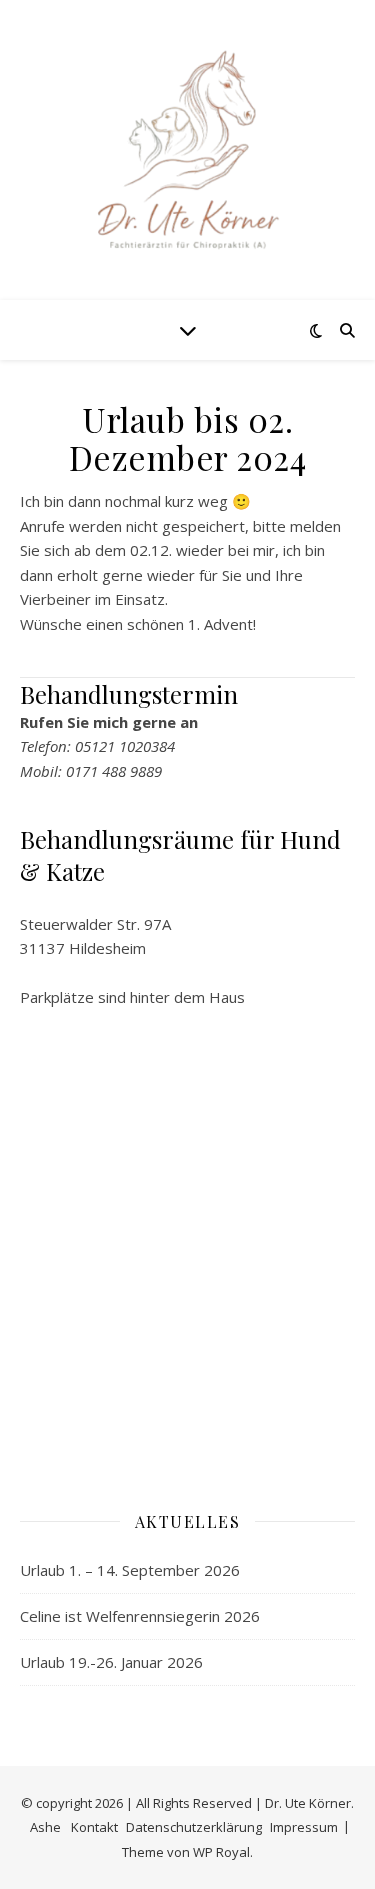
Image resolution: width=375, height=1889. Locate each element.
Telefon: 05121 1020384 (97, 746)
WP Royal (221, 1852)
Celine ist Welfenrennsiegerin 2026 (140, 1616)
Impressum (304, 1827)
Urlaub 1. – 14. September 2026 (130, 1570)
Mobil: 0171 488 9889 (91, 771)
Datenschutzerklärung (194, 1827)
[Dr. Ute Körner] (188, 150)
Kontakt (94, 1827)
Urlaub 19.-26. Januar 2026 (111, 1662)
